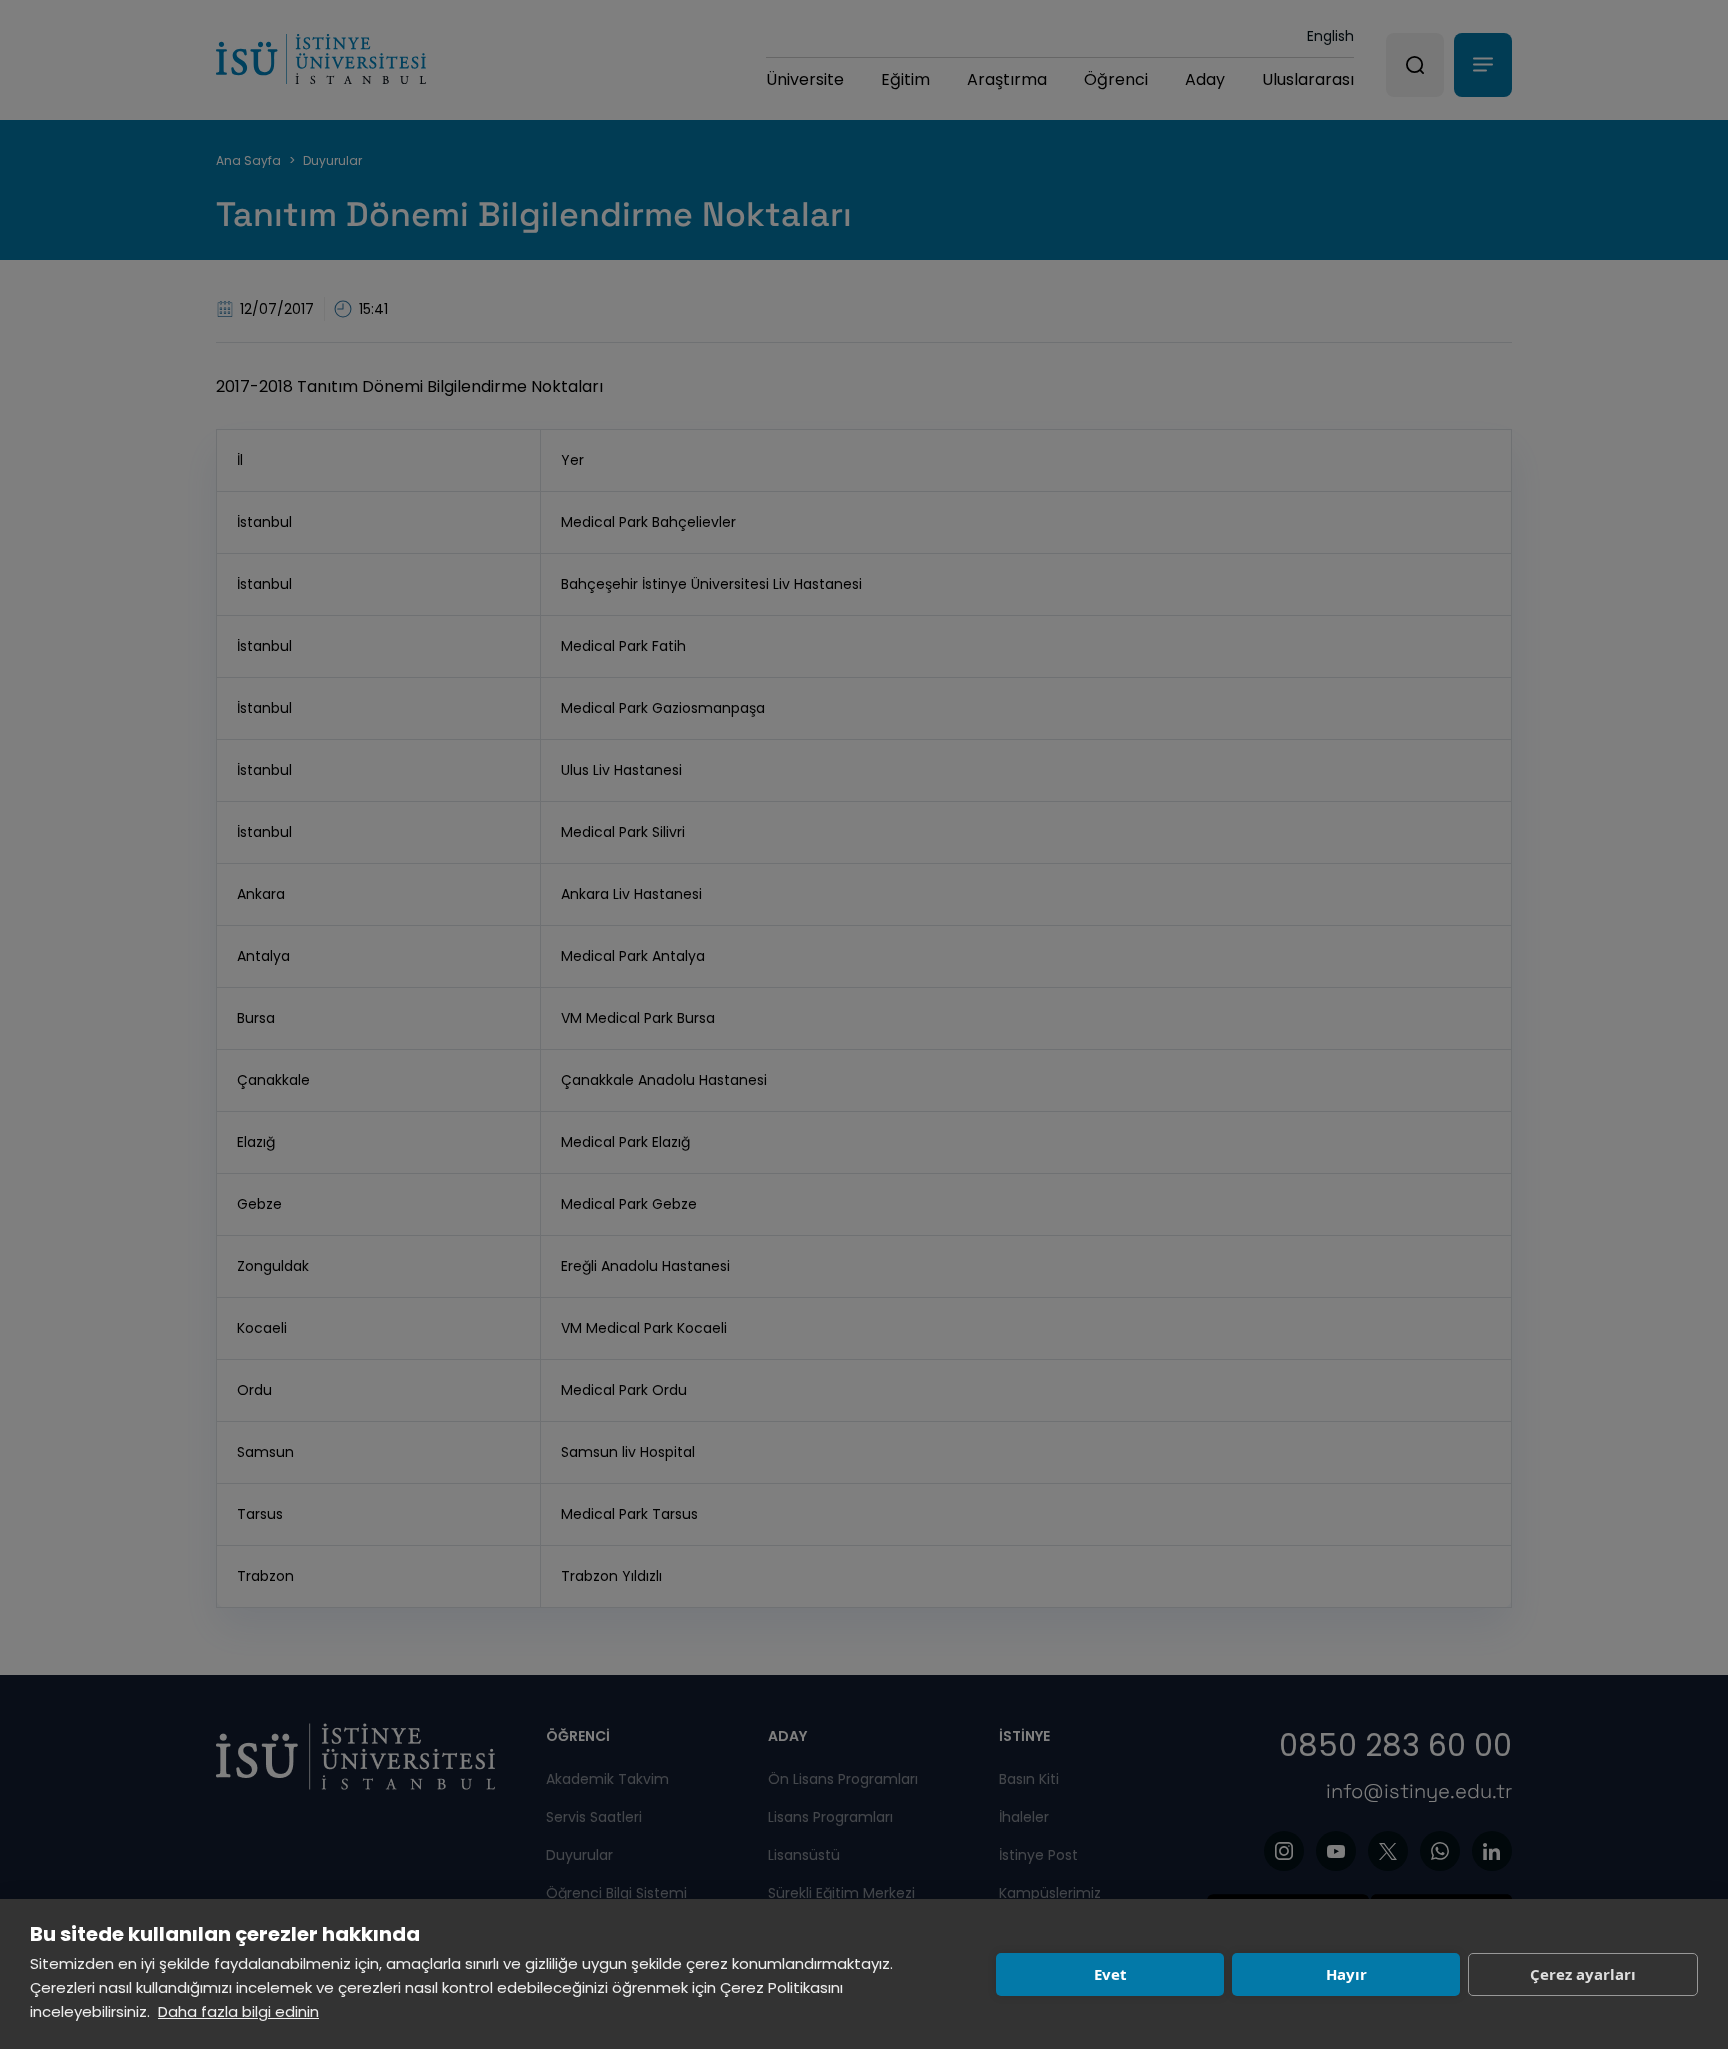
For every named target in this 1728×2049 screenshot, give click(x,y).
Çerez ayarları (1583, 1974)
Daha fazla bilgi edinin (238, 2011)
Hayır (1346, 1974)
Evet (1110, 1974)
